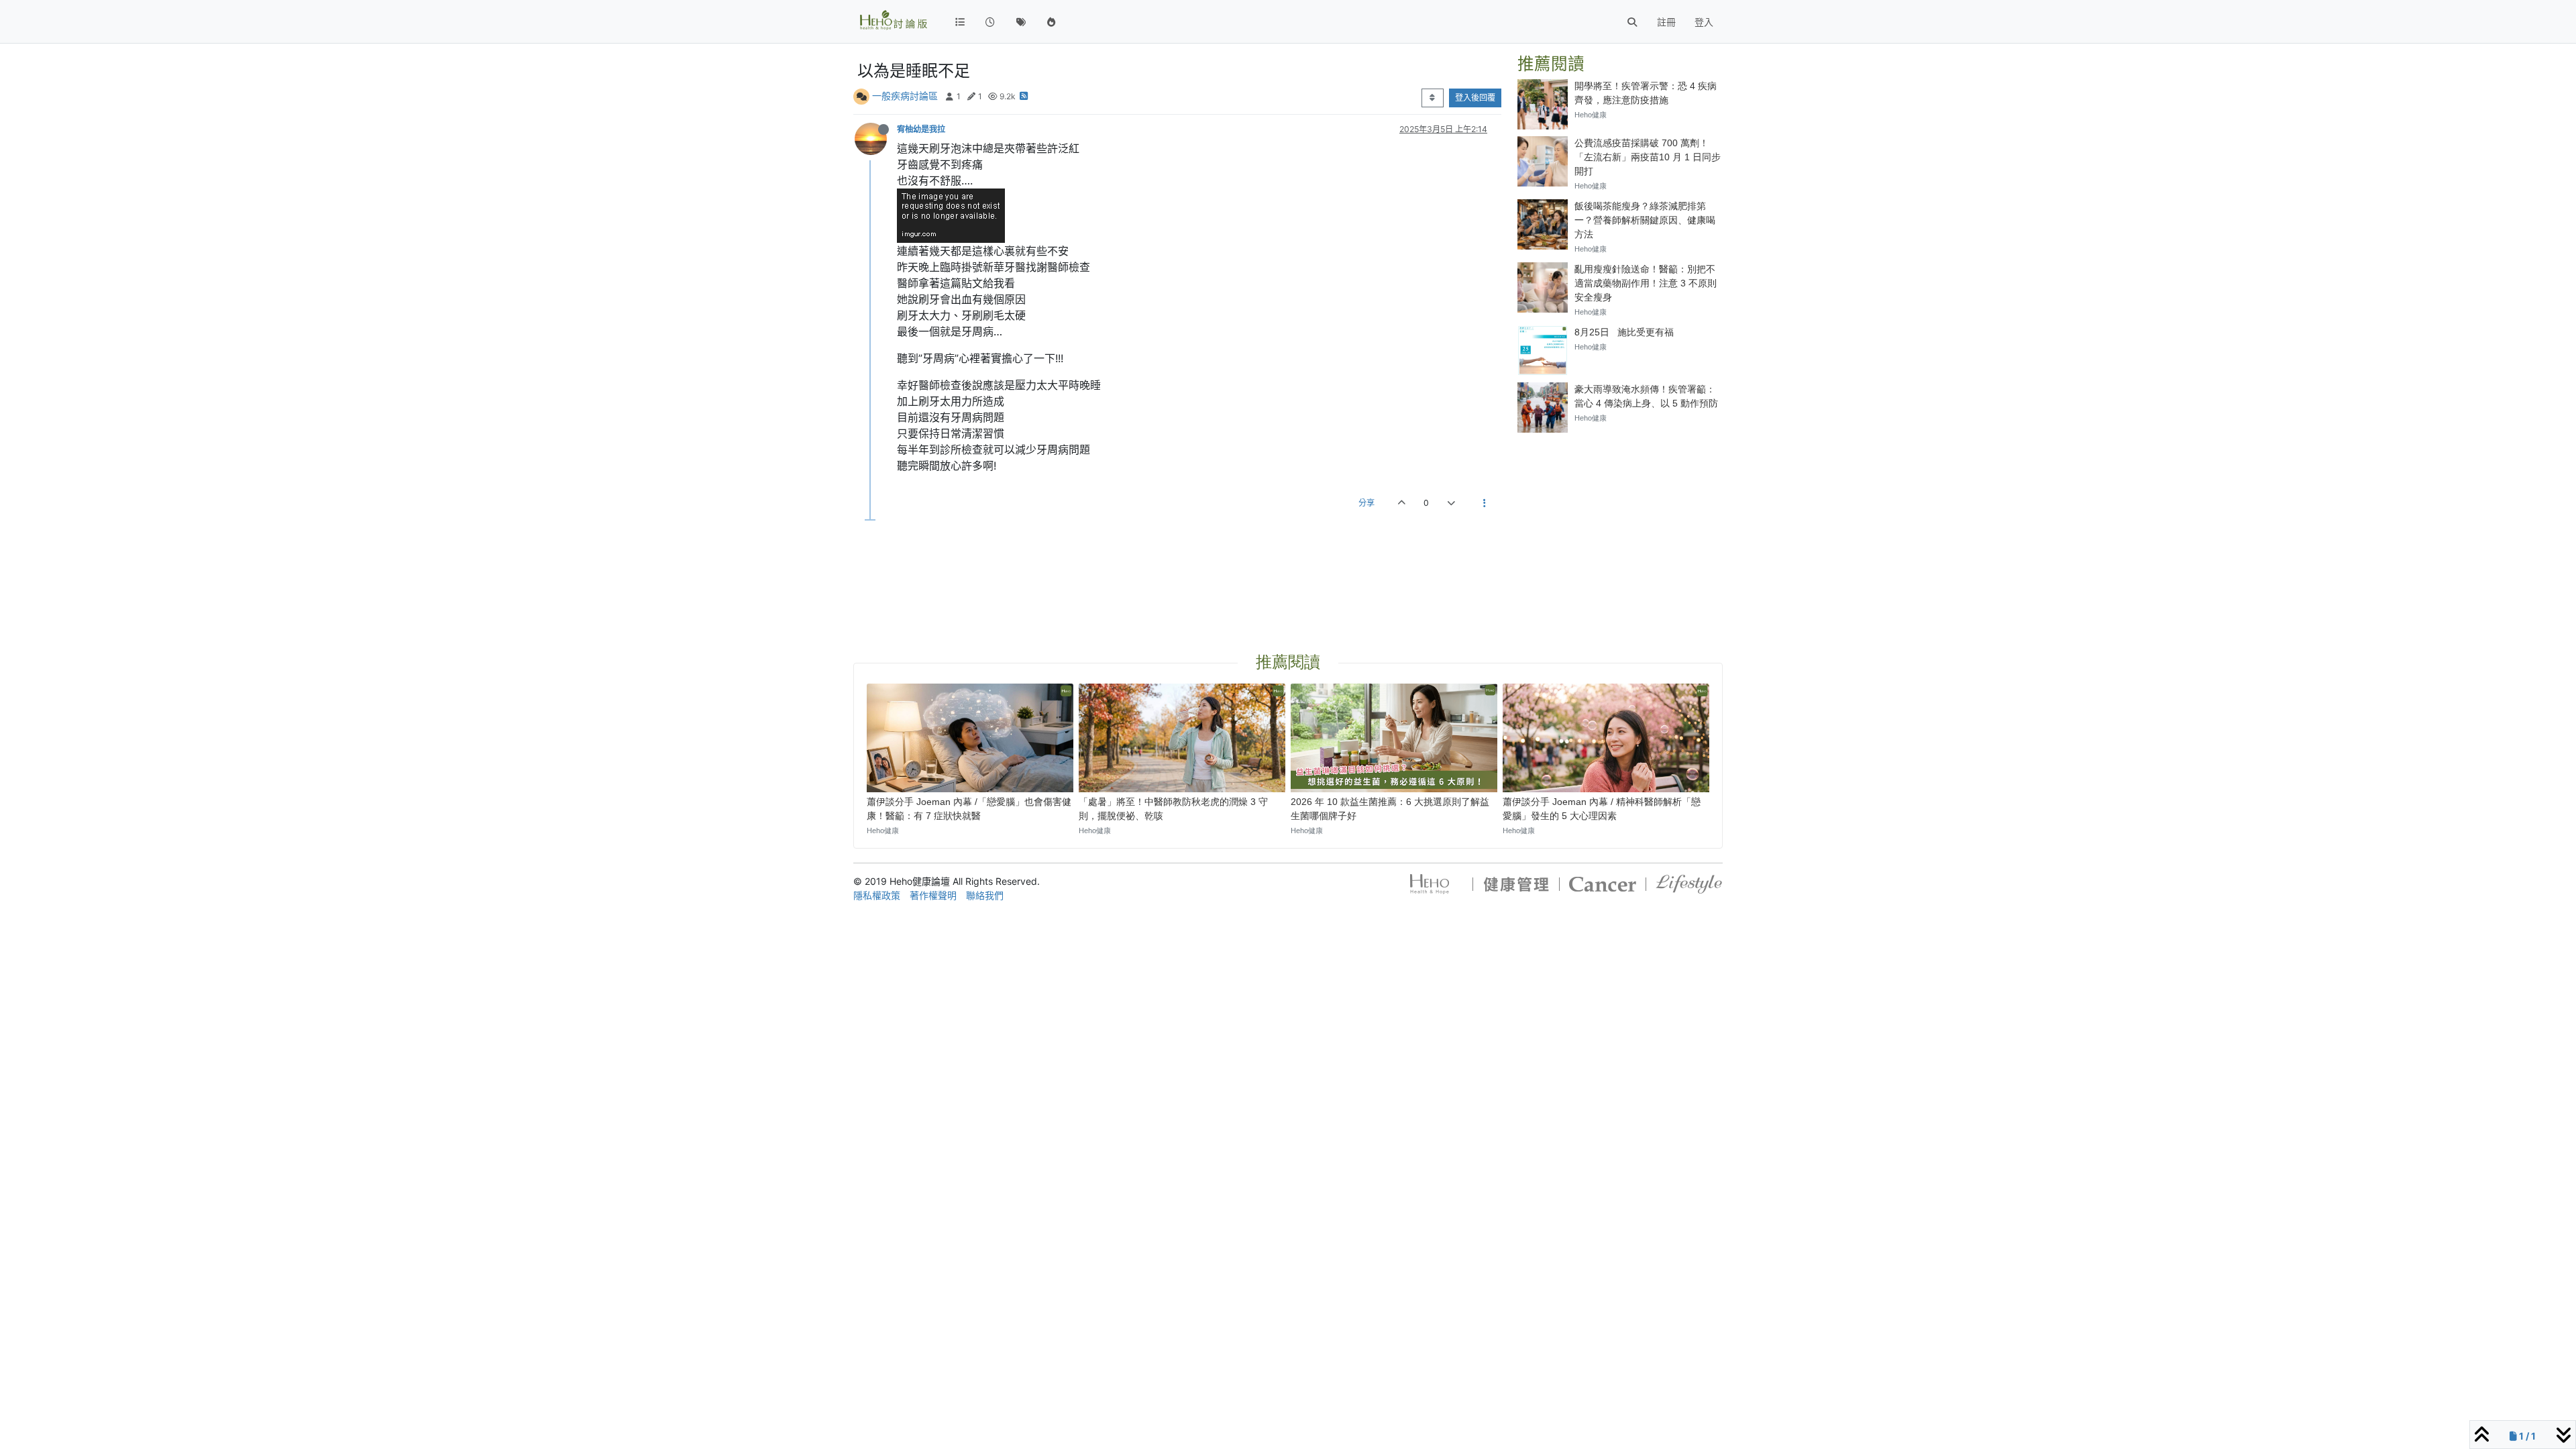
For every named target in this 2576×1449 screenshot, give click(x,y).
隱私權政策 (877, 895)
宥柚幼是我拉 (921, 129)
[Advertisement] (1620, 527)
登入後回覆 (1475, 98)
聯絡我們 (985, 895)
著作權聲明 (933, 895)
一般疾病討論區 (905, 96)
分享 (1366, 503)
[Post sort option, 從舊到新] (1433, 98)
